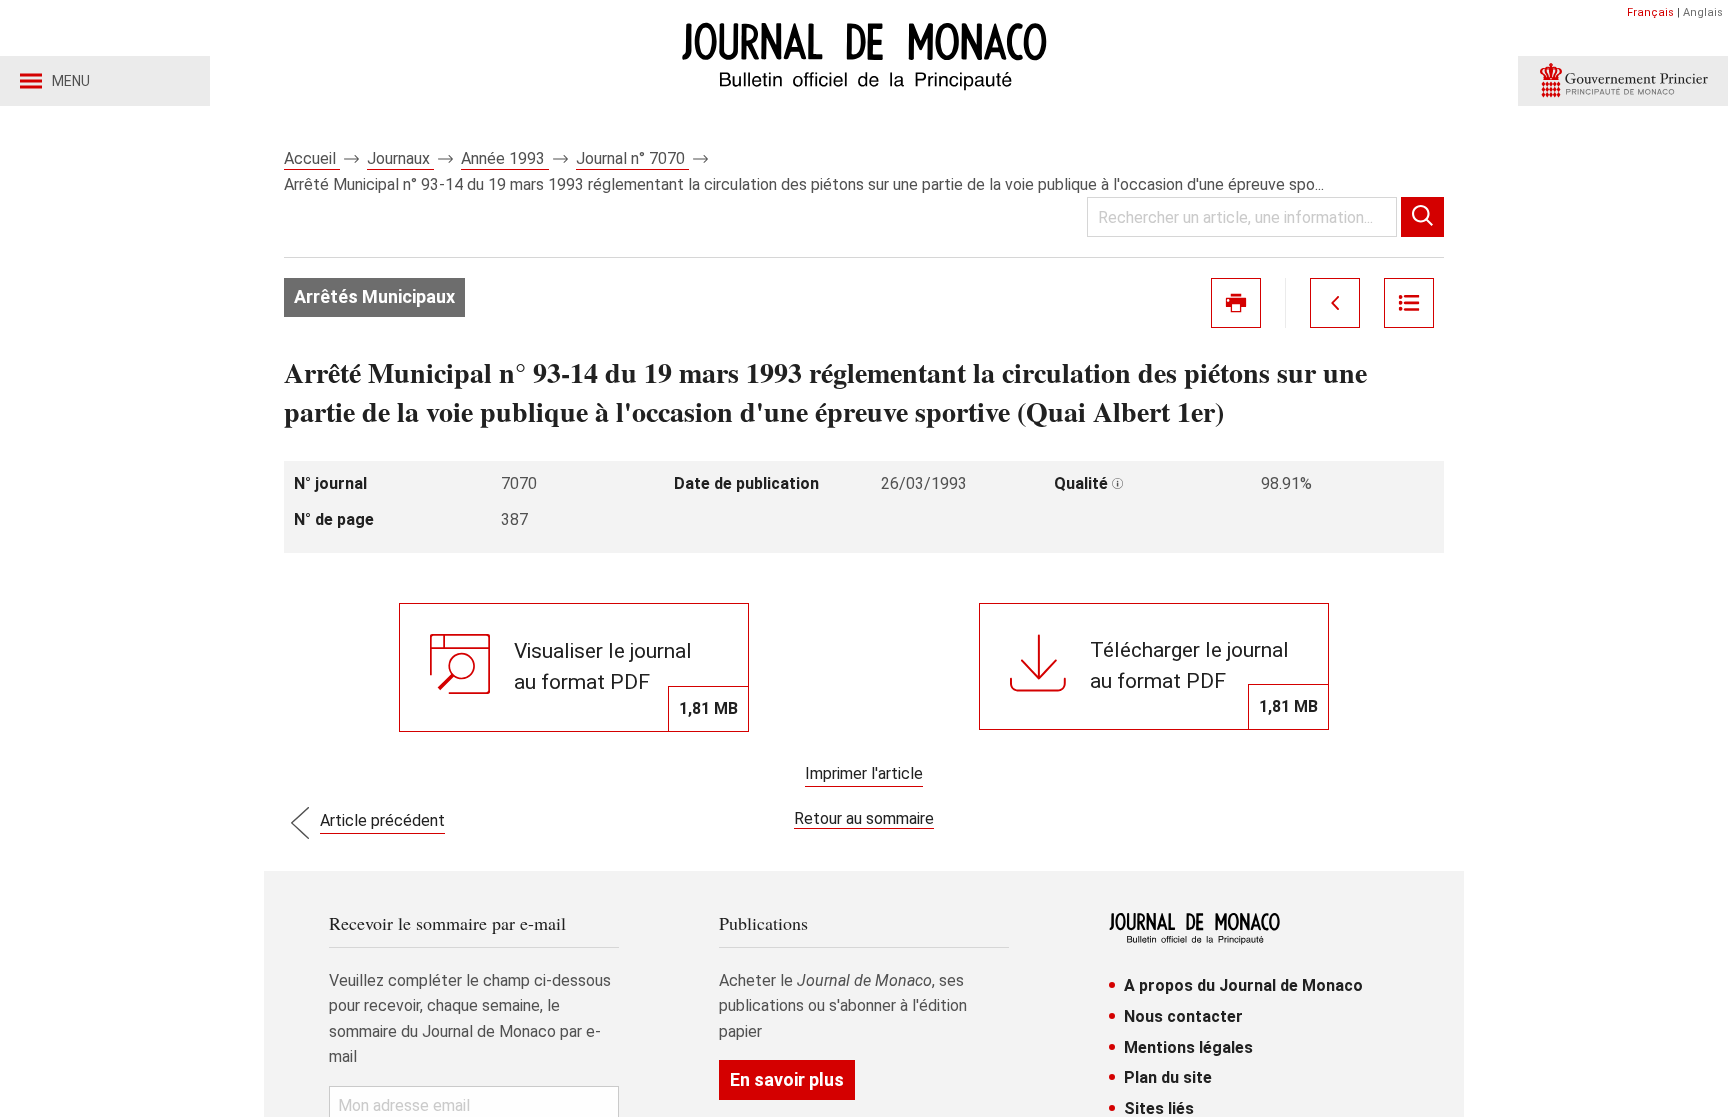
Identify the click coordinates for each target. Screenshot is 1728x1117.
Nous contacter (1183, 1016)
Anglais (1703, 12)
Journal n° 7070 (632, 158)
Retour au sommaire (864, 818)
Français (1650, 12)
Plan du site (1168, 1077)
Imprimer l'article (864, 773)
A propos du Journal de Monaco (1243, 985)
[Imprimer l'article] (1236, 303)
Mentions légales (1188, 1047)
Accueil (312, 158)
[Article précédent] (1335, 303)
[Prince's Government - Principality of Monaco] (1623, 81)
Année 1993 (505, 158)
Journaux (400, 158)
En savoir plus (787, 1079)
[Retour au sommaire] (1409, 303)
